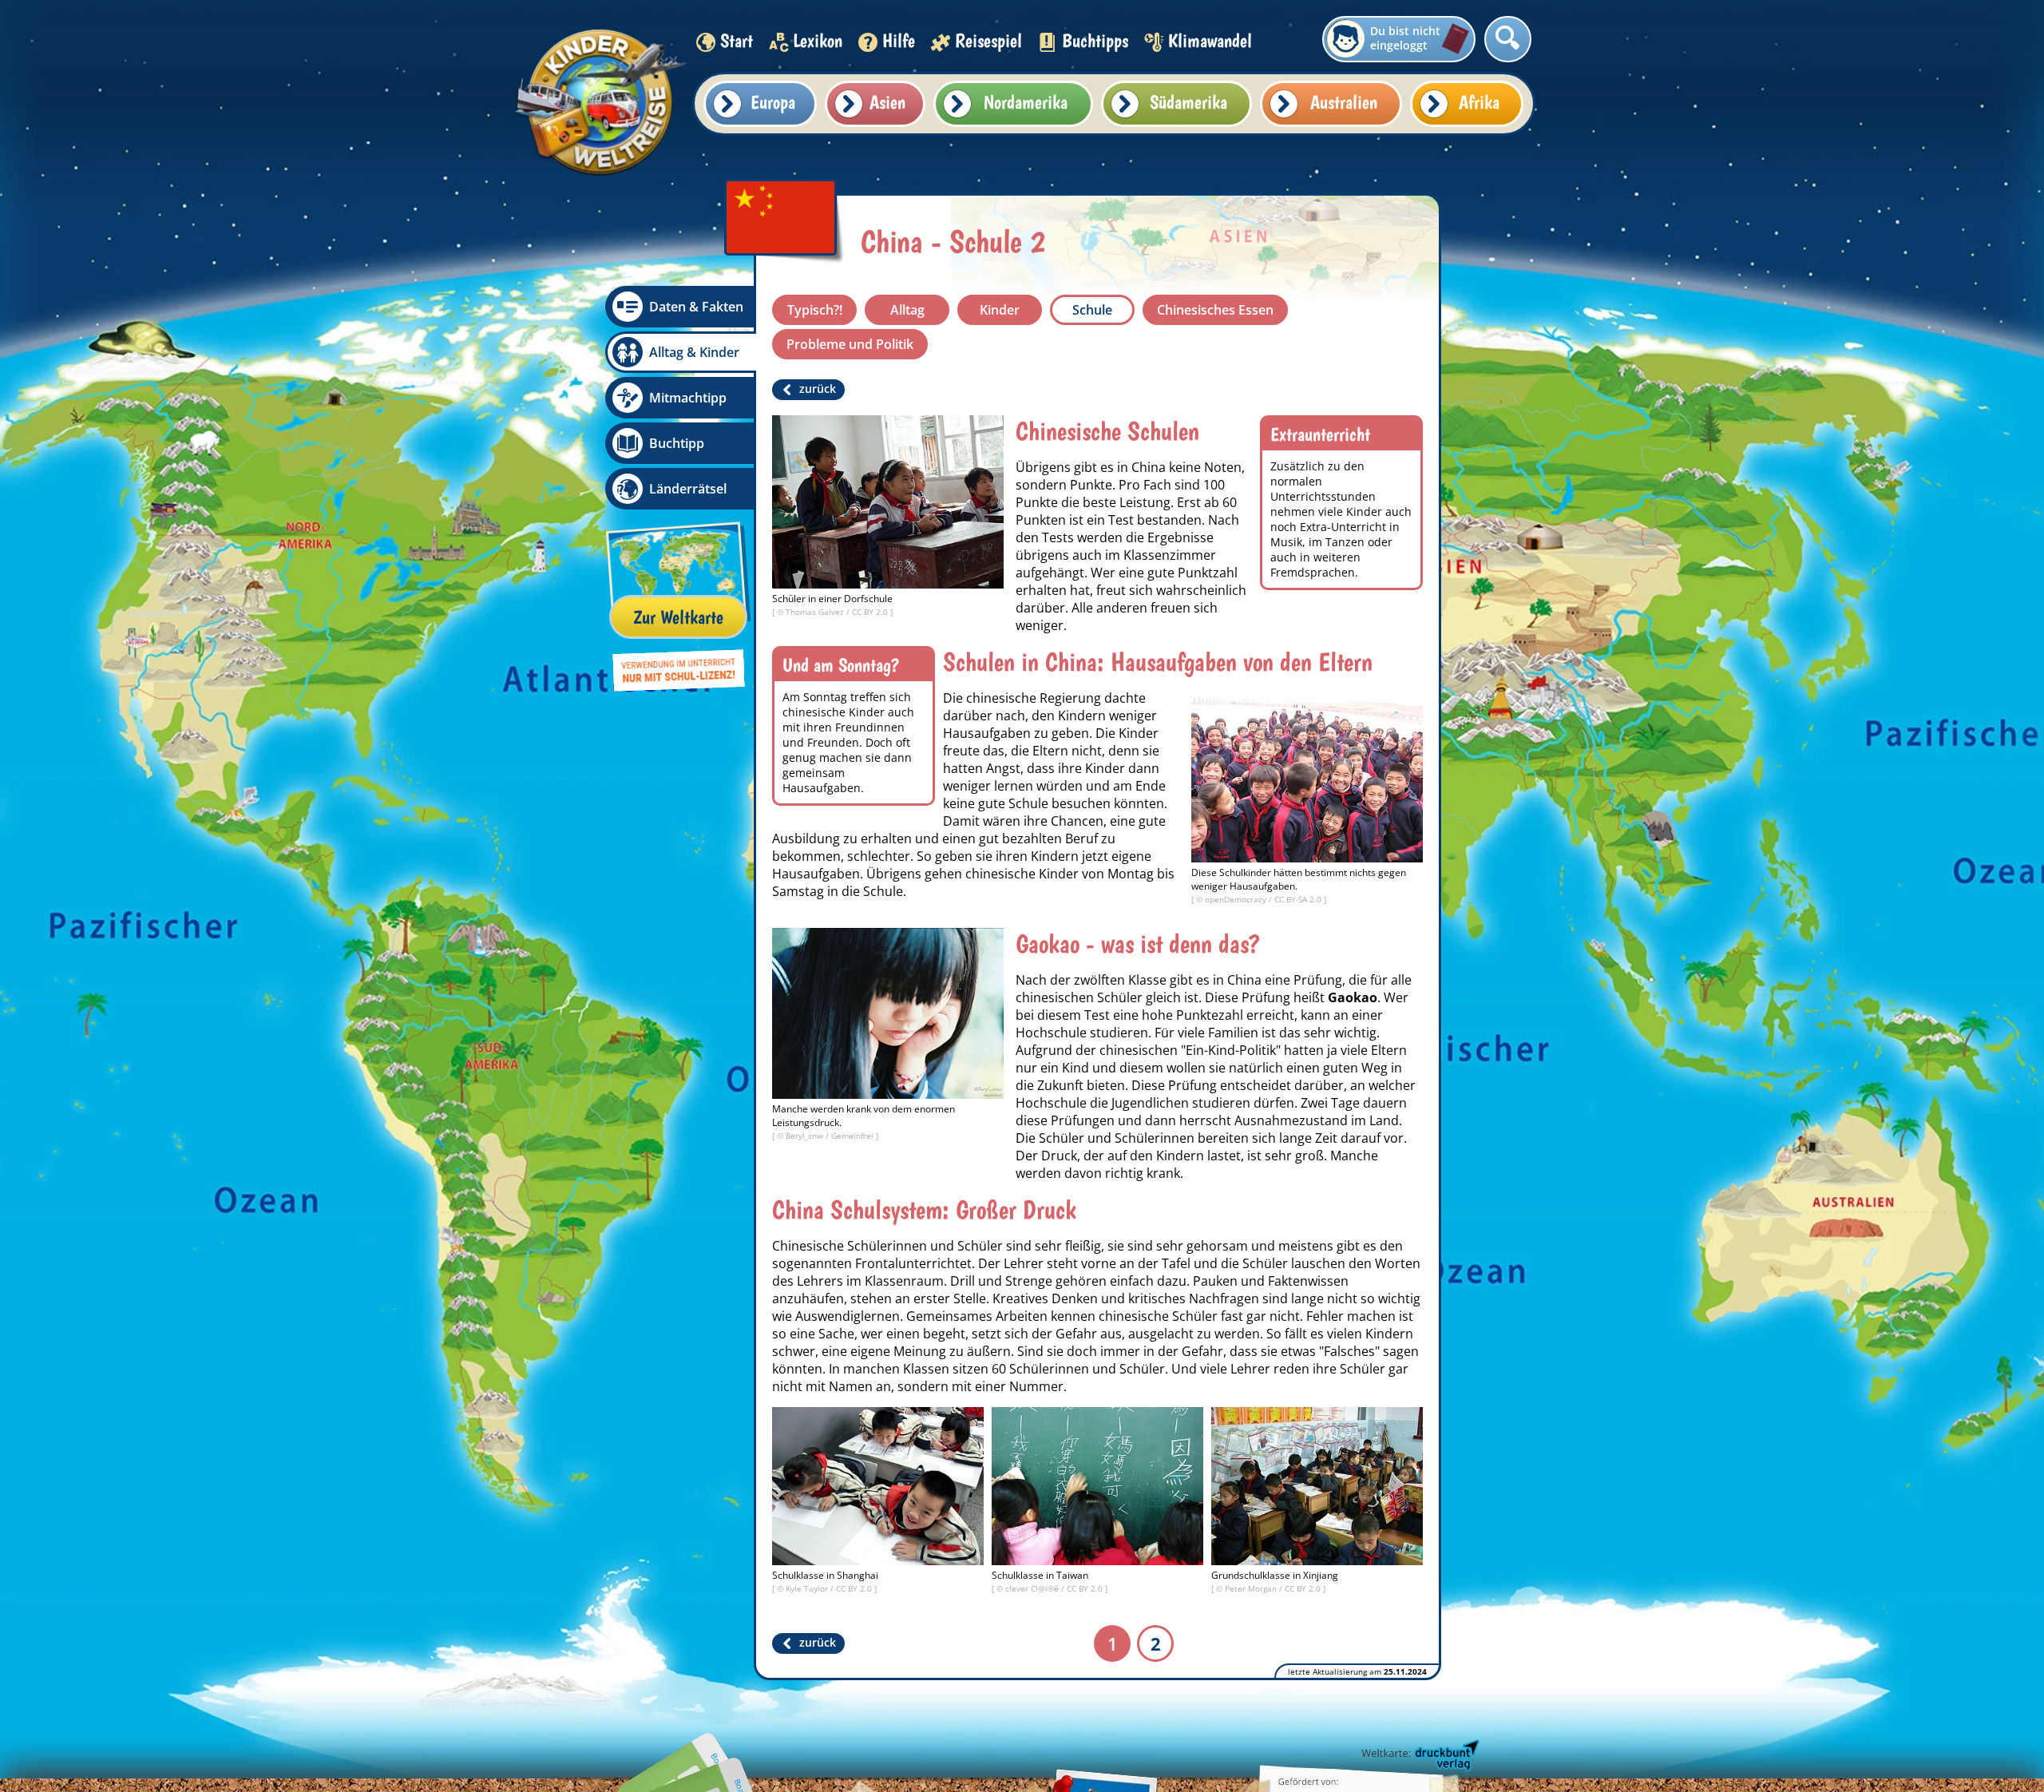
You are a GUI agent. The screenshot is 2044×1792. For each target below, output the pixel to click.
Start (737, 40)
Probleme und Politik (850, 344)
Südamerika (1188, 102)
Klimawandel (1210, 40)
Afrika (1479, 102)
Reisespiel (988, 40)
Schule (1092, 310)
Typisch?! (815, 310)
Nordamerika (1026, 102)
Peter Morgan (1252, 1588)
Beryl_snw (806, 1136)
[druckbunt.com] (1419, 1756)
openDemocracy (1237, 899)
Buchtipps (1095, 40)
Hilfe (899, 40)
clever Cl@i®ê (1033, 1588)
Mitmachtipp (688, 398)
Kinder (1000, 310)
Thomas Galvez (816, 612)
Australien (1344, 102)
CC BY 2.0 (871, 612)
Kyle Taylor (808, 1588)
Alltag (907, 310)
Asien (887, 102)
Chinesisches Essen (1215, 310)
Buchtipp (677, 443)
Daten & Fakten (696, 307)
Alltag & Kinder (694, 352)
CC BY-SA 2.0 (1299, 899)
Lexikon (818, 40)
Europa (773, 102)
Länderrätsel (688, 489)
